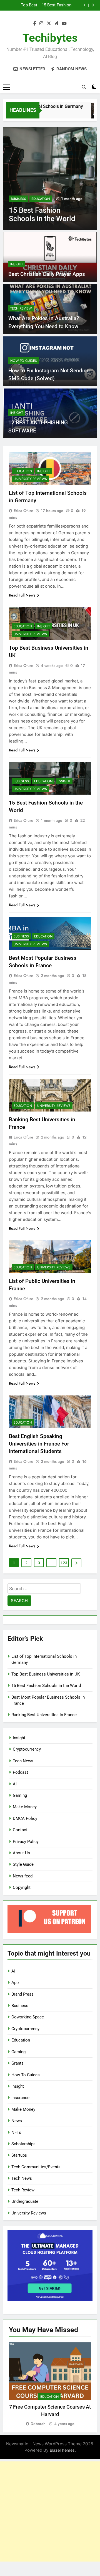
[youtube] (64, 24)
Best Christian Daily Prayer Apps (47, 274)
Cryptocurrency (27, 1749)
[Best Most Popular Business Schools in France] (50, 178)
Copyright (22, 1887)
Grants (17, 2063)
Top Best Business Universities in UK (46, 1674)
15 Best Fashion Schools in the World (46, 1686)
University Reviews (30, 479)
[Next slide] (93, 5)
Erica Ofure (23, 511)
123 (64, 1563)
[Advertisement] (50, 2511)
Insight (17, 264)
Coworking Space (28, 2017)
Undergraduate (25, 2201)
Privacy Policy (26, 1842)
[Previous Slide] (85, 5)
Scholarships (23, 2144)
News (17, 2121)
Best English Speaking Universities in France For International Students (39, 1444)
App (15, 1983)
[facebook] (35, 24)
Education (41, 199)
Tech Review (21, 308)
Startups (19, 2155)
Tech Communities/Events (36, 2167)
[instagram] (41, 24)
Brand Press (22, 1994)
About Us (21, 1853)
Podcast (20, 1772)
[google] (56, 24)
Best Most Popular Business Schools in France (46, 5)
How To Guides (24, 361)
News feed (23, 1876)
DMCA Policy (25, 1818)
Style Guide (23, 1864)
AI (15, 1784)
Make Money (25, 1807)
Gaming (20, 1795)
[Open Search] (84, 87)
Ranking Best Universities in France (44, 1715)
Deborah (38, 2424)
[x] (49, 24)
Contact (20, 1830)
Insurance (20, 2098)
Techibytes (50, 38)
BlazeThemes (62, 2450)
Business (18, 199)
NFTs (16, 2132)
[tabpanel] (50, 2385)
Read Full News (22, 595)
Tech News (23, 1761)
